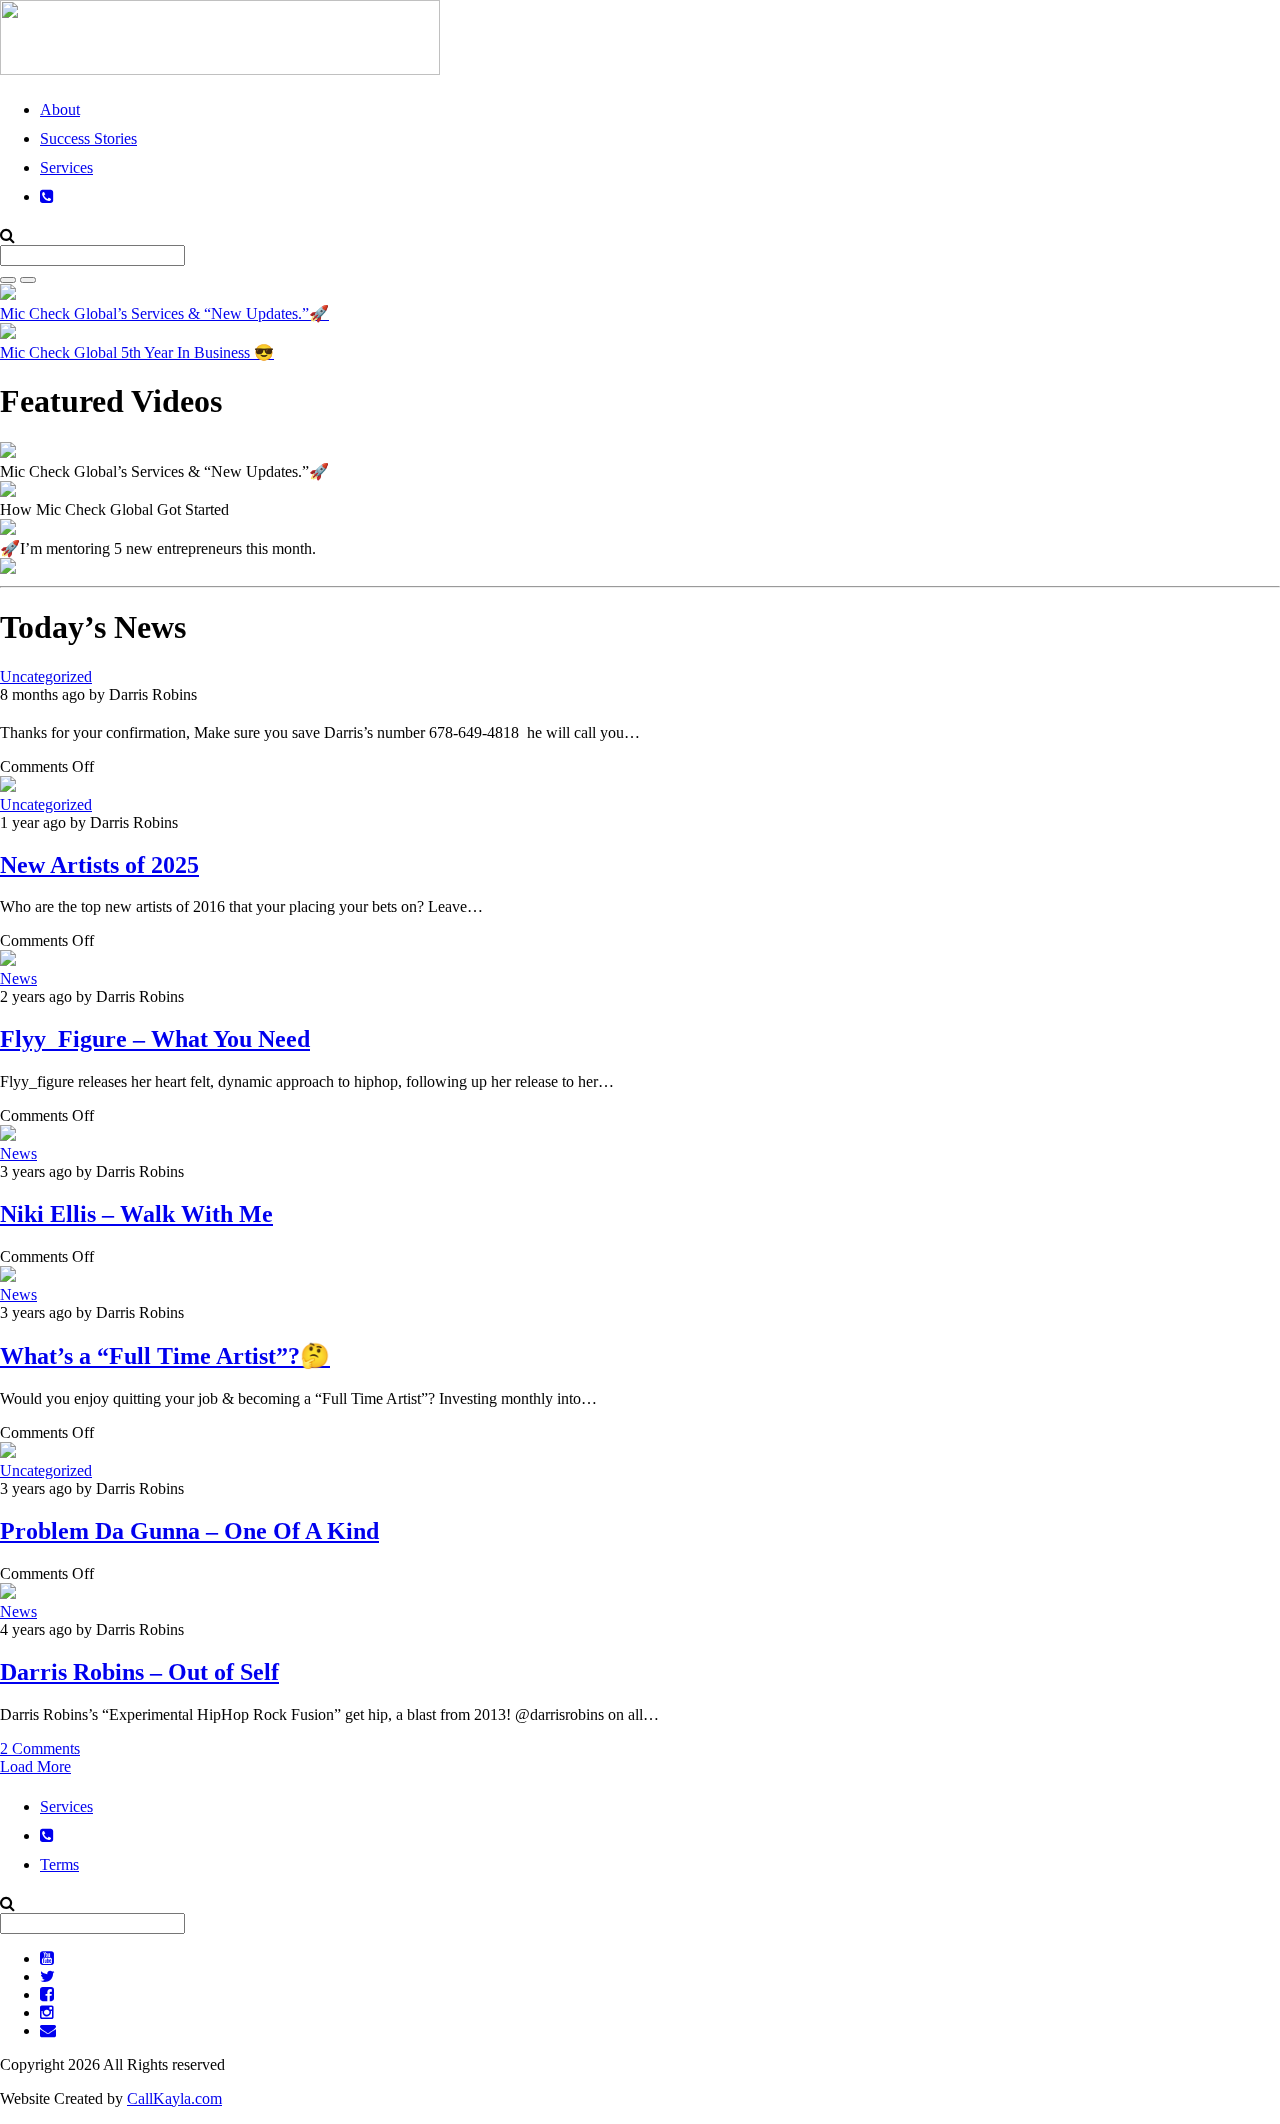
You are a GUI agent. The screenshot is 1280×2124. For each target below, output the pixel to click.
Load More (35, 1766)
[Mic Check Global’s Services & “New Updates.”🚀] (8, 452)
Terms (59, 1864)
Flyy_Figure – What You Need (155, 1039)
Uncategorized (46, 676)
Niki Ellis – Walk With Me (136, 1214)
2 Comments (40, 1748)
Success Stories (88, 138)
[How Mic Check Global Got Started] (8, 491)
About (60, 109)
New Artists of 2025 (99, 865)
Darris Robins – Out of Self (139, 1672)
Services (66, 167)
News (18, 978)
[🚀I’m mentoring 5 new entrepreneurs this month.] (8, 529)
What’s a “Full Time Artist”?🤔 (165, 1356)
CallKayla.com (174, 2098)
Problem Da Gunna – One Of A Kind (189, 1531)
